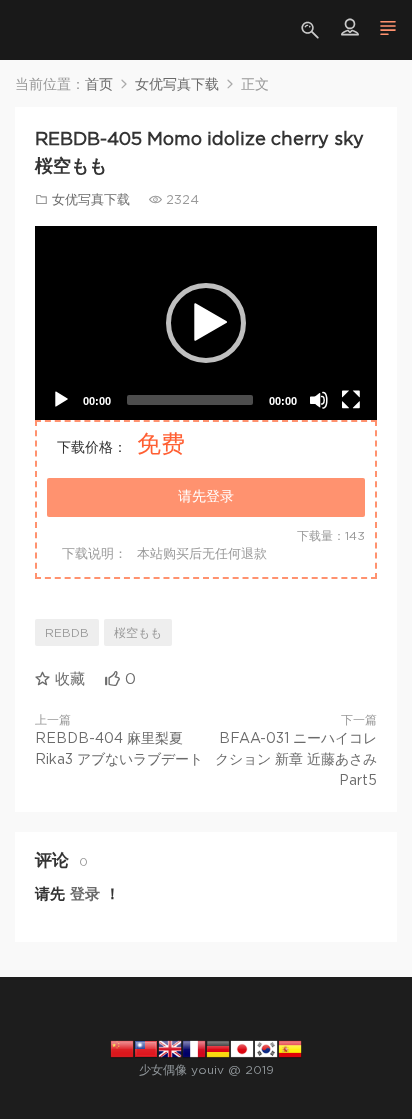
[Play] (61, 400)
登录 (85, 894)
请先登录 (206, 497)
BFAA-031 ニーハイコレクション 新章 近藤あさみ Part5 (296, 760)
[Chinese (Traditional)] (146, 1048)
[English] (170, 1048)
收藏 (67, 679)
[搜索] (312, 30)
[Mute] (319, 400)
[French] (194, 1048)
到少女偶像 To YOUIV (45, 30)
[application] (206, 323)
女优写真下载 (91, 200)
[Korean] (266, 1048)
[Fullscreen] (351, 400)
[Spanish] (290, 1048)
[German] (218, 1048)
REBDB (67, 633)
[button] (206, 323)
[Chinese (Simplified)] (122, 1048)
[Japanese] (242, 1048)
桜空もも (138, 633)
